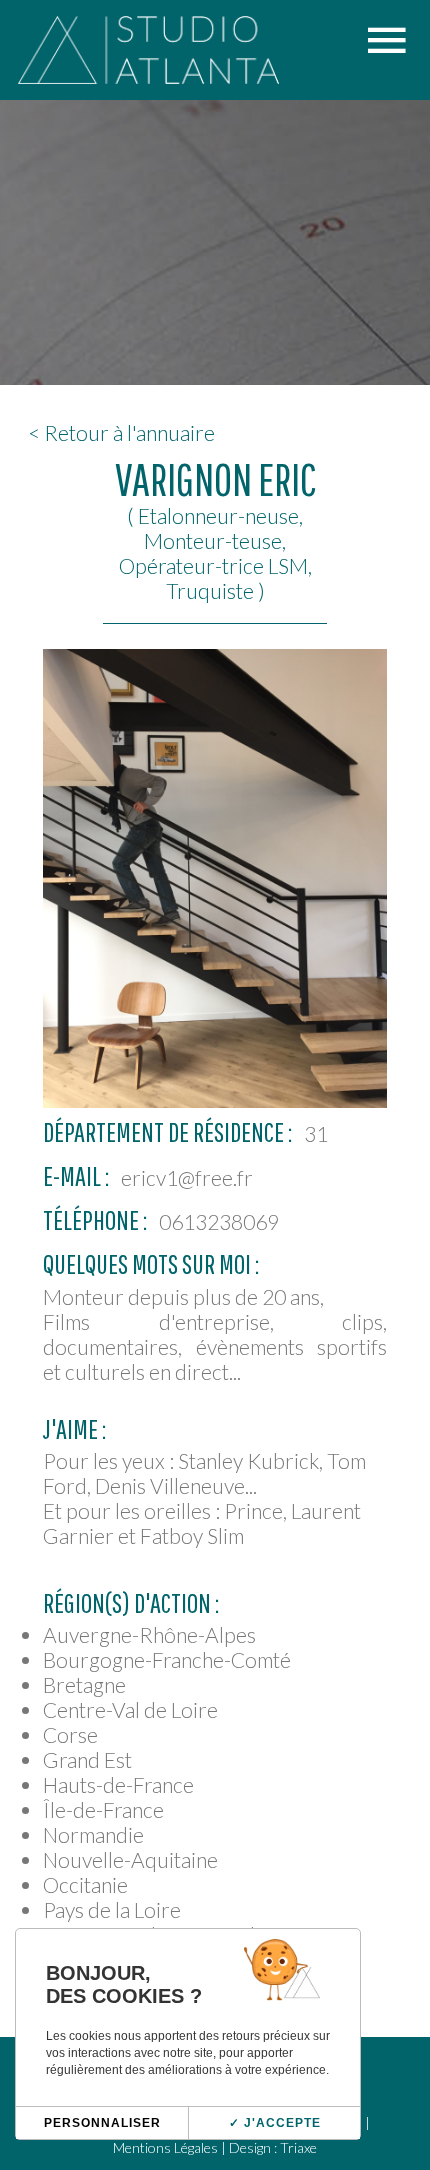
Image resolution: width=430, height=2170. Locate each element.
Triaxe (298, 2147)
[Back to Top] (385, 2055)
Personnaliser (102, 2123)
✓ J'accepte (275, 2123)
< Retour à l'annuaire (121, 432)
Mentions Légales (165, 2147)
